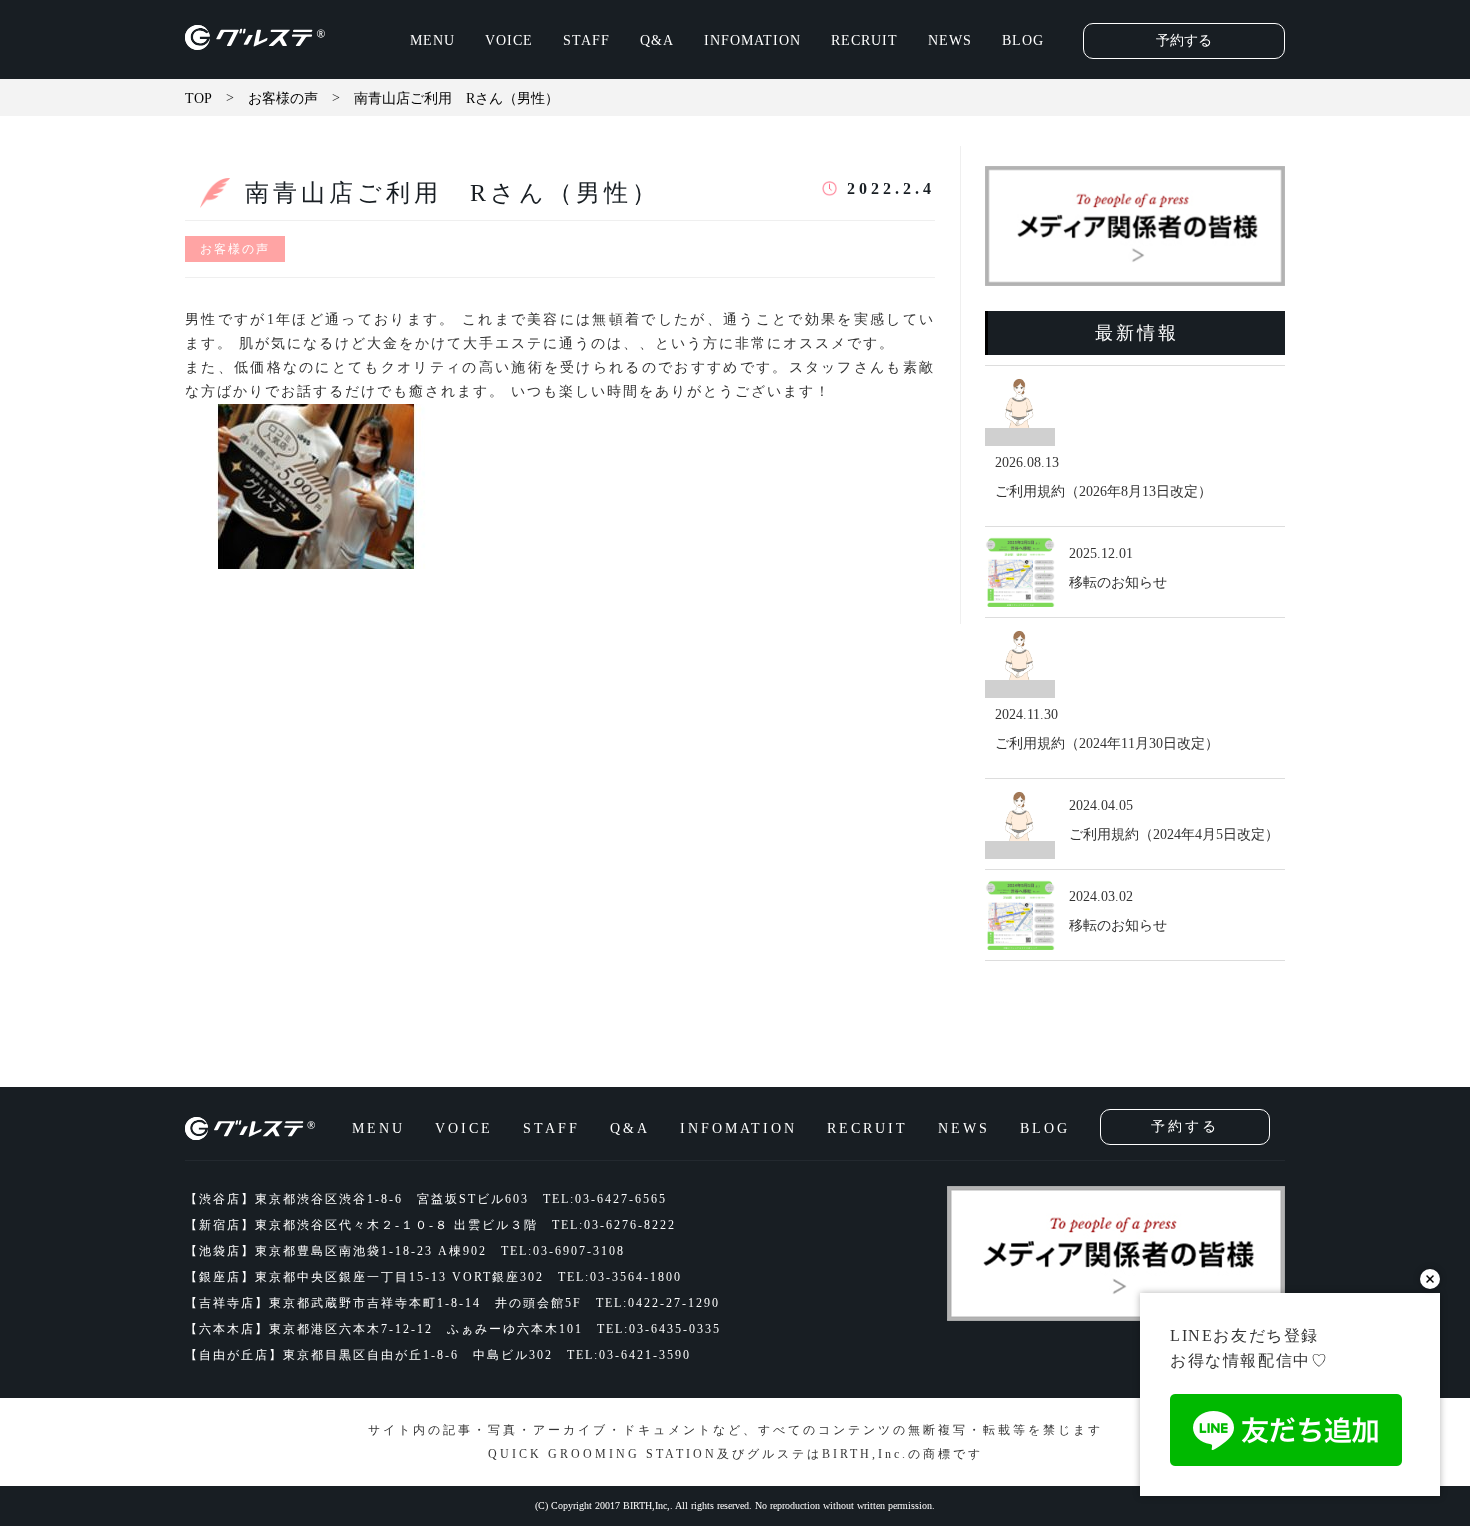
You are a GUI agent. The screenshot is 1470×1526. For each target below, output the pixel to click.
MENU (432, 40)
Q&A (657, 40)
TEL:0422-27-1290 (658, 1303)
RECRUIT (864, 40)
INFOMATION (752, 40)
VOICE (509, 40)
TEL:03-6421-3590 (629, 1355)
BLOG (1023, 40)
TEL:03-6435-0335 (659, 1329)
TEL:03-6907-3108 (563, 1251)
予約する (1184, 40)
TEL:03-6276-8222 (614, 1225)
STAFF (586, 40)
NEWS (950, 40)
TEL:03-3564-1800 (620, 1277)
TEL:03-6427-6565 (605, 1199)
